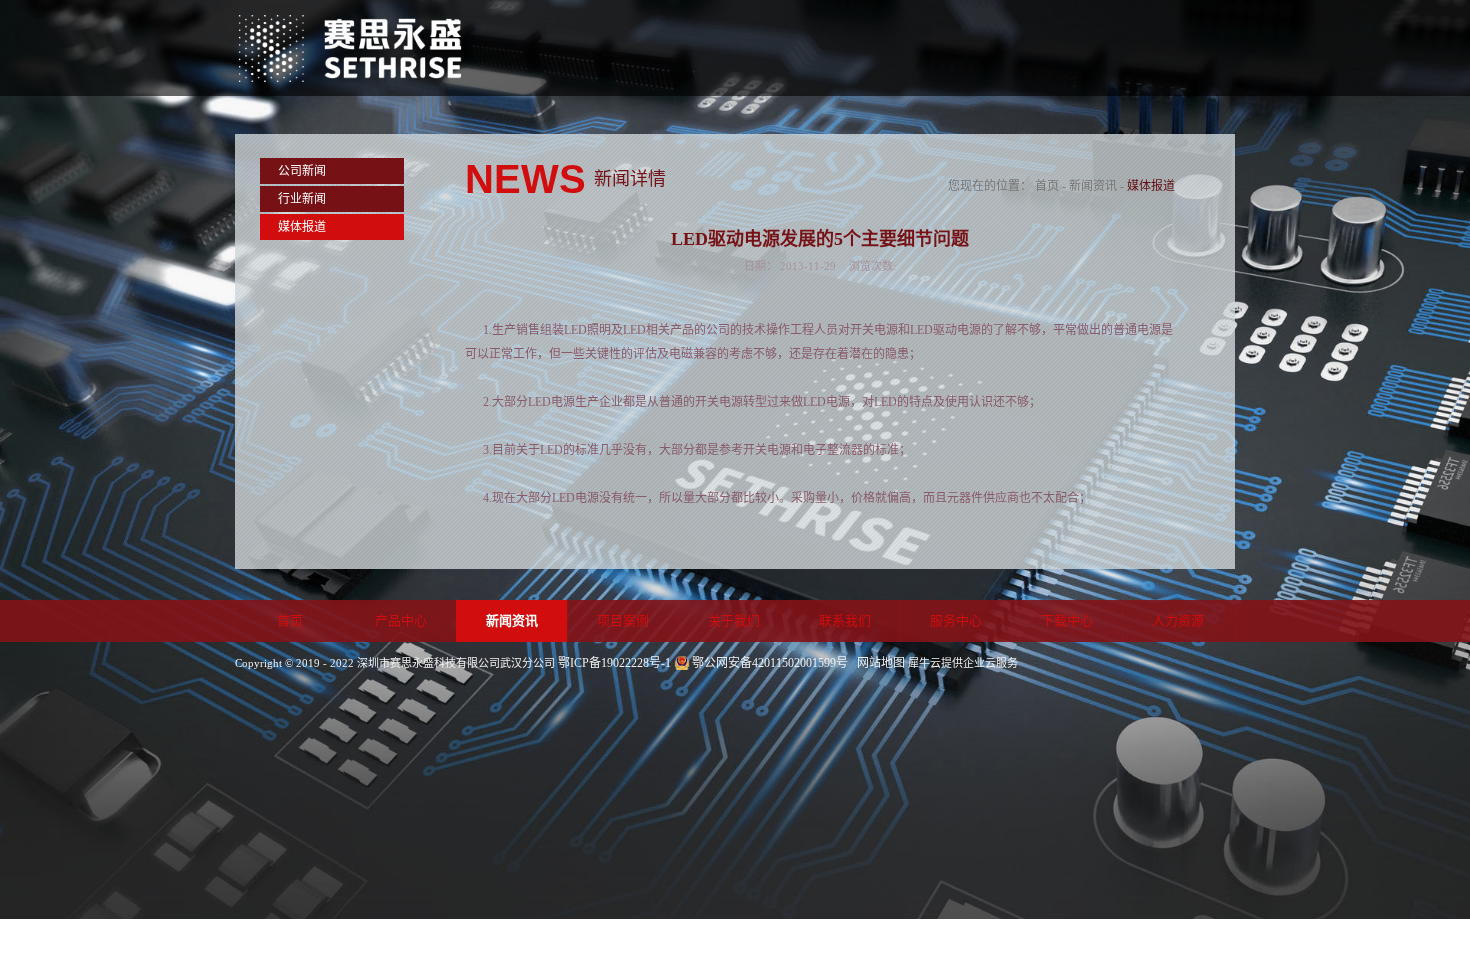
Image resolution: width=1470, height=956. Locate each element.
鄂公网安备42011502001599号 (770, 663)
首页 (290, 620)
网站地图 (878, 663)
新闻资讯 (1093, 186)
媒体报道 (1151, 186)
